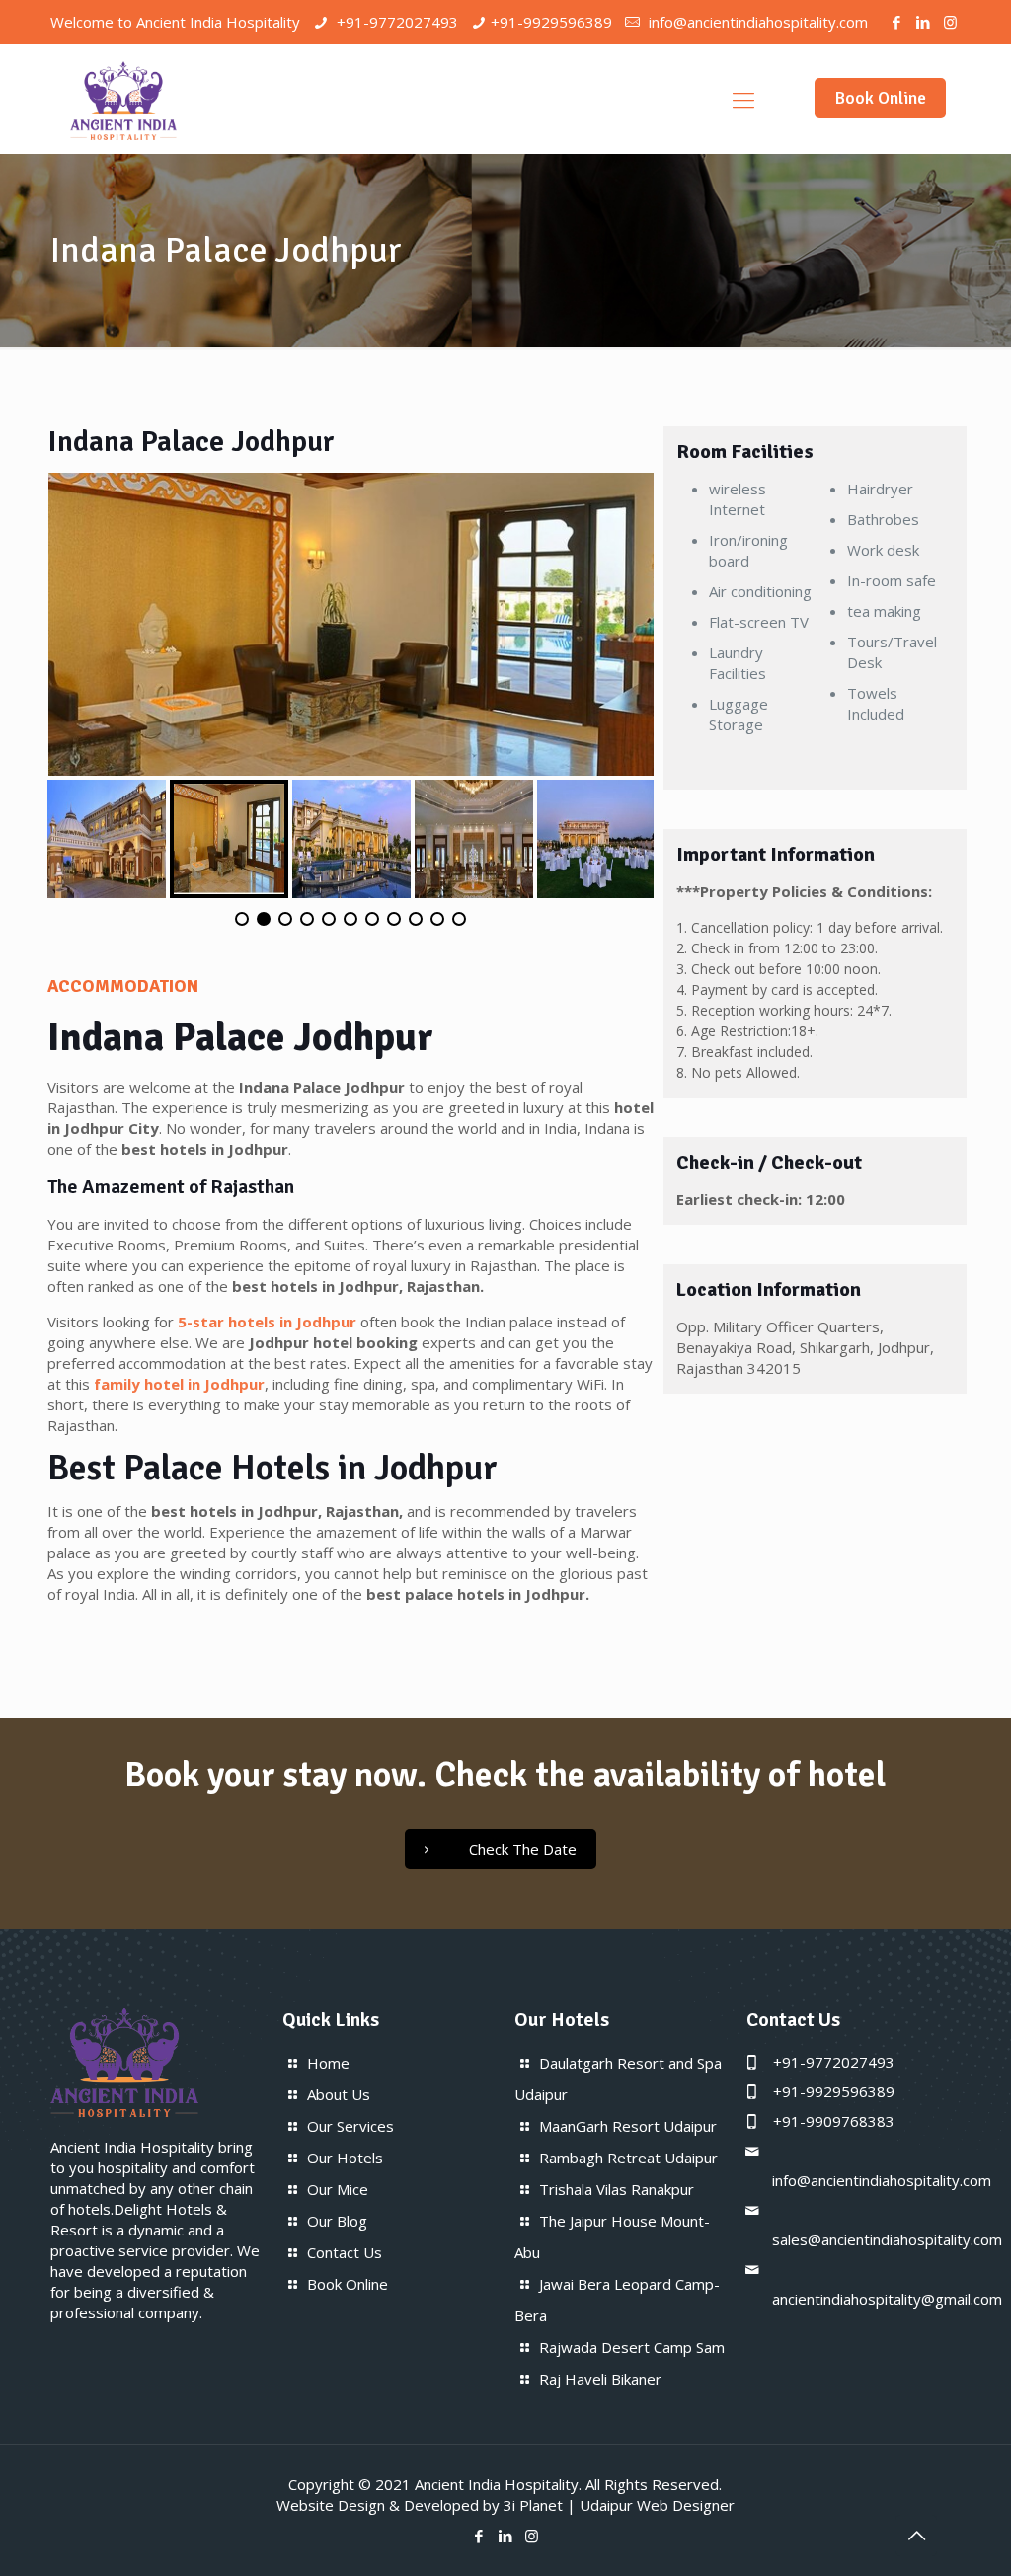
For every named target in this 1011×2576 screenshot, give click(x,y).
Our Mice (338, 2189)
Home (328, 2063)
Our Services (350, 2126)
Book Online (880, 98)
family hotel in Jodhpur (179, 1384)
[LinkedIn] (924, 22)
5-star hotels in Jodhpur (267, 1322)
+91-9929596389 (551, 22)
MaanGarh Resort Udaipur (628, 2126)
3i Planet (533, 2505)
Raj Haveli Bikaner (600, 2379)
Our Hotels (345, 2158)
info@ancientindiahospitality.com (756, 22)
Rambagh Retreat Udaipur (628, 2158)
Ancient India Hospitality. (498, 2484)
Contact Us (345, 2252)
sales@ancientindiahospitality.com (887, 2239)
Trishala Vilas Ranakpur (617, 2189)
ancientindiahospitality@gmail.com (887, 2299)
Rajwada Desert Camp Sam (632, 2347)
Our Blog (337, 2221)
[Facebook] (897, 22)
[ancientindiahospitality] (123, 99)
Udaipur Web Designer (657, 2505)
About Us (339, 2094)
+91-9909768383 (834, 2121)
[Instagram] (950, 22)
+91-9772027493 (395, 22)
